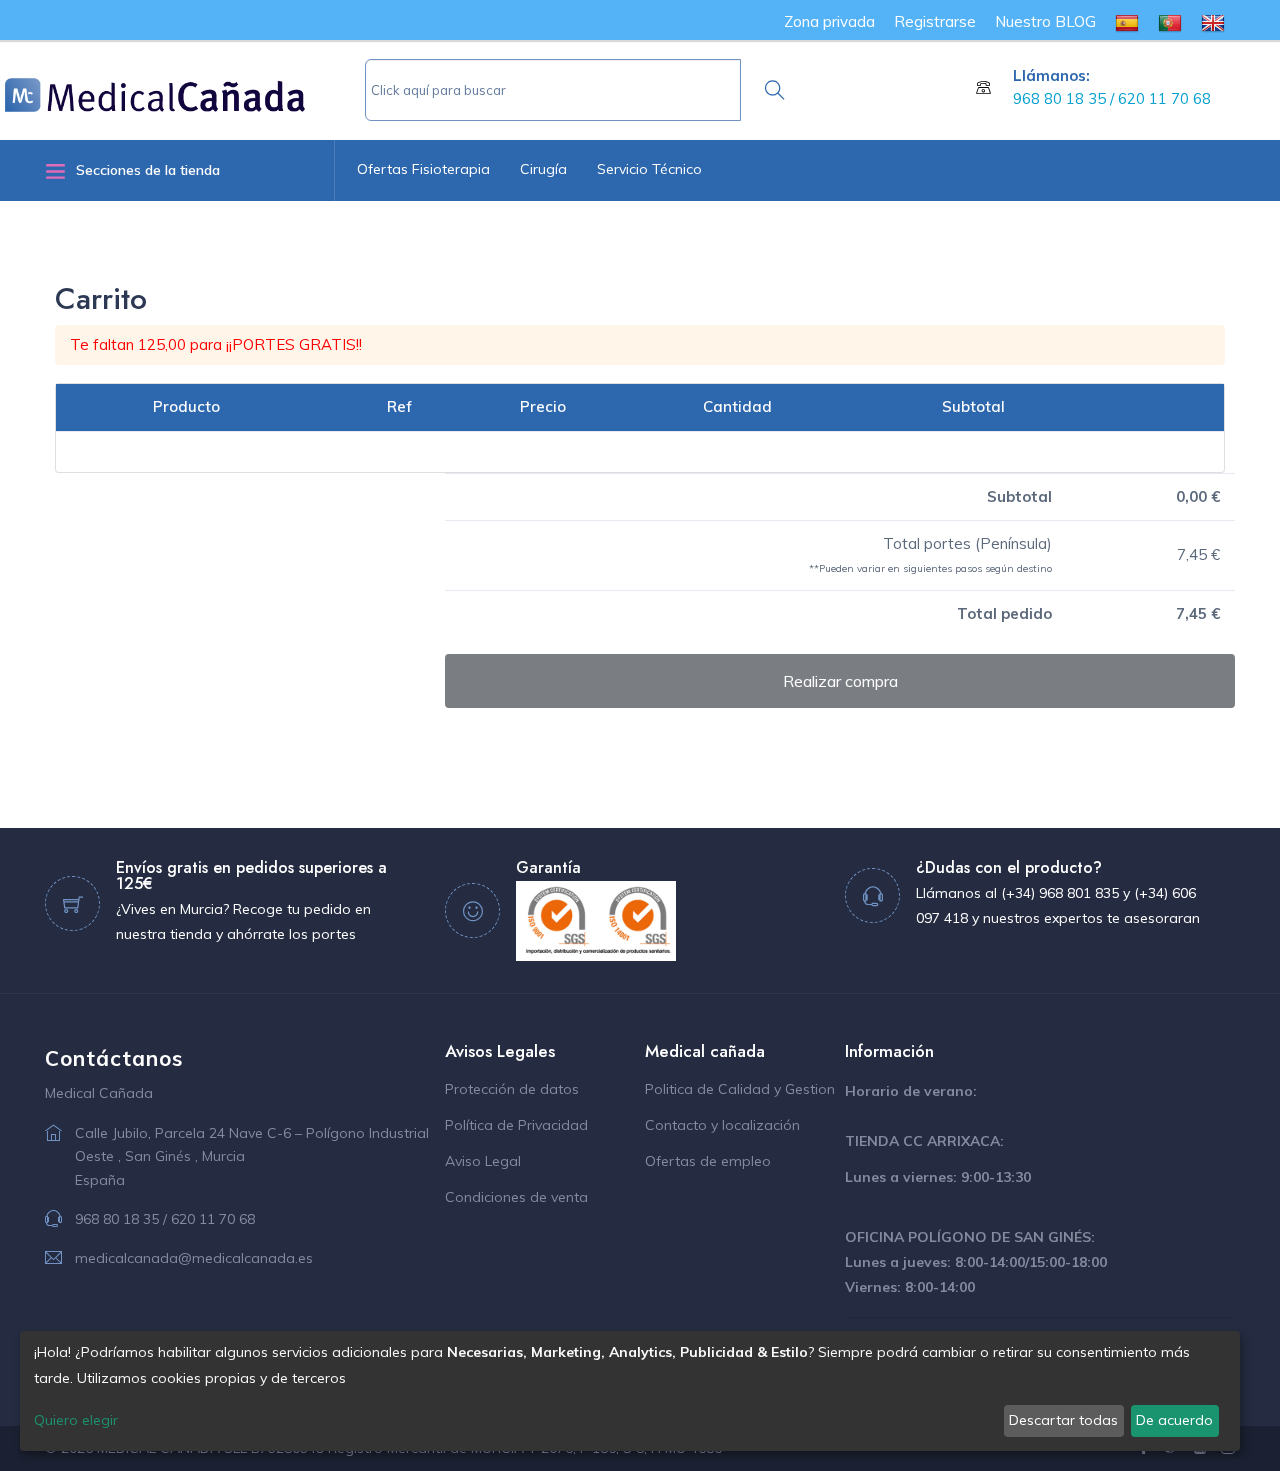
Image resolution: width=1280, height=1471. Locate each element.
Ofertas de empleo (708, 1161)
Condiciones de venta (516, 1197)
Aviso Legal (483, 1161)
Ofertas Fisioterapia (423, 169)
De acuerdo (1174, 1420)
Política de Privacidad (516, 1125)
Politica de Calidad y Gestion (740, 1089)
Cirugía (543, 169)
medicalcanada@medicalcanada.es (194, 1258)
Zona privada (829, 21)
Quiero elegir (76, 1420)
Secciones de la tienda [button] (148, 170)
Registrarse (935, 21)
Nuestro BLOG (1045, 21)
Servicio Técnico (649, 169)
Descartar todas (1063, 1420)
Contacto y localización (722, 1125)
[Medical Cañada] (185, 87)
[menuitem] (1127, 21)
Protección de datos (512, 1089)
